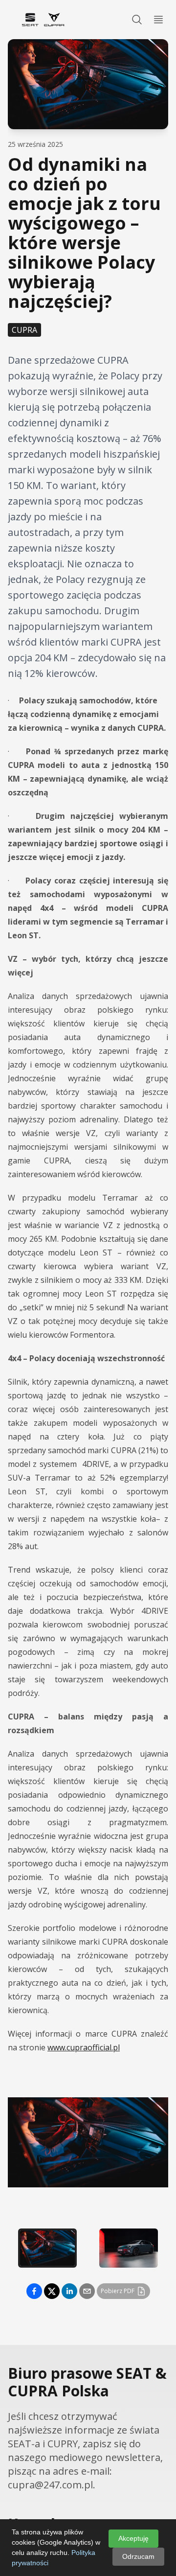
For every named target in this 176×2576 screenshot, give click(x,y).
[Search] (137, 20)
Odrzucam (138, 2556)
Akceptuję (133, 2538)
